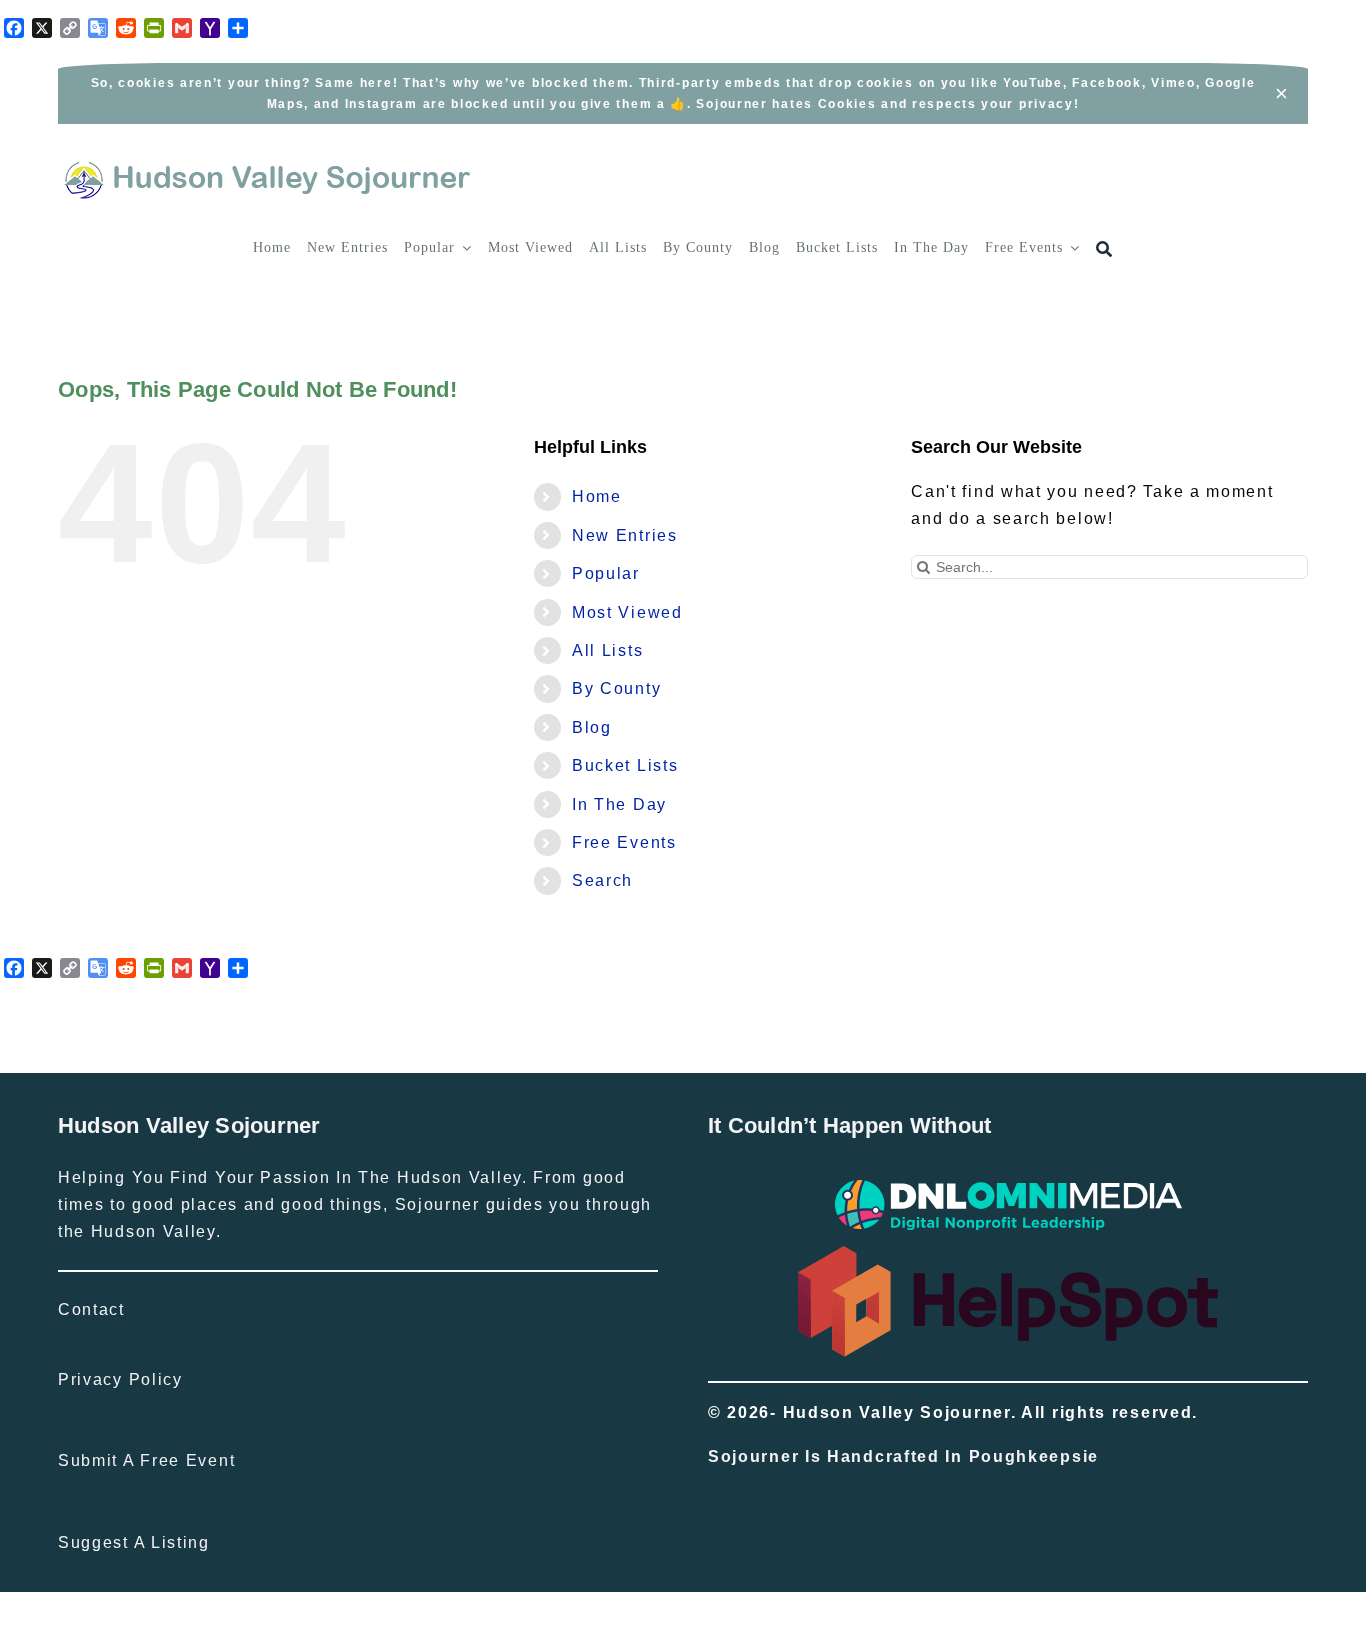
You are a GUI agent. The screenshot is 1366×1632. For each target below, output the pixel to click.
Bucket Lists (625, 765)
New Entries (625, 535)
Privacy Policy (120, 1379)
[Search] (1104, 249)
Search (602, 880)
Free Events (624, 842)
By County (616, 688)
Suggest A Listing (134, 1542)
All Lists (607, 650)
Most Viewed (627, 612)
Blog (592, 727)
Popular (606, 573)
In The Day (619, 804)
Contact (91, 1309)
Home (597, 496)
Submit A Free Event (146, 1460)
